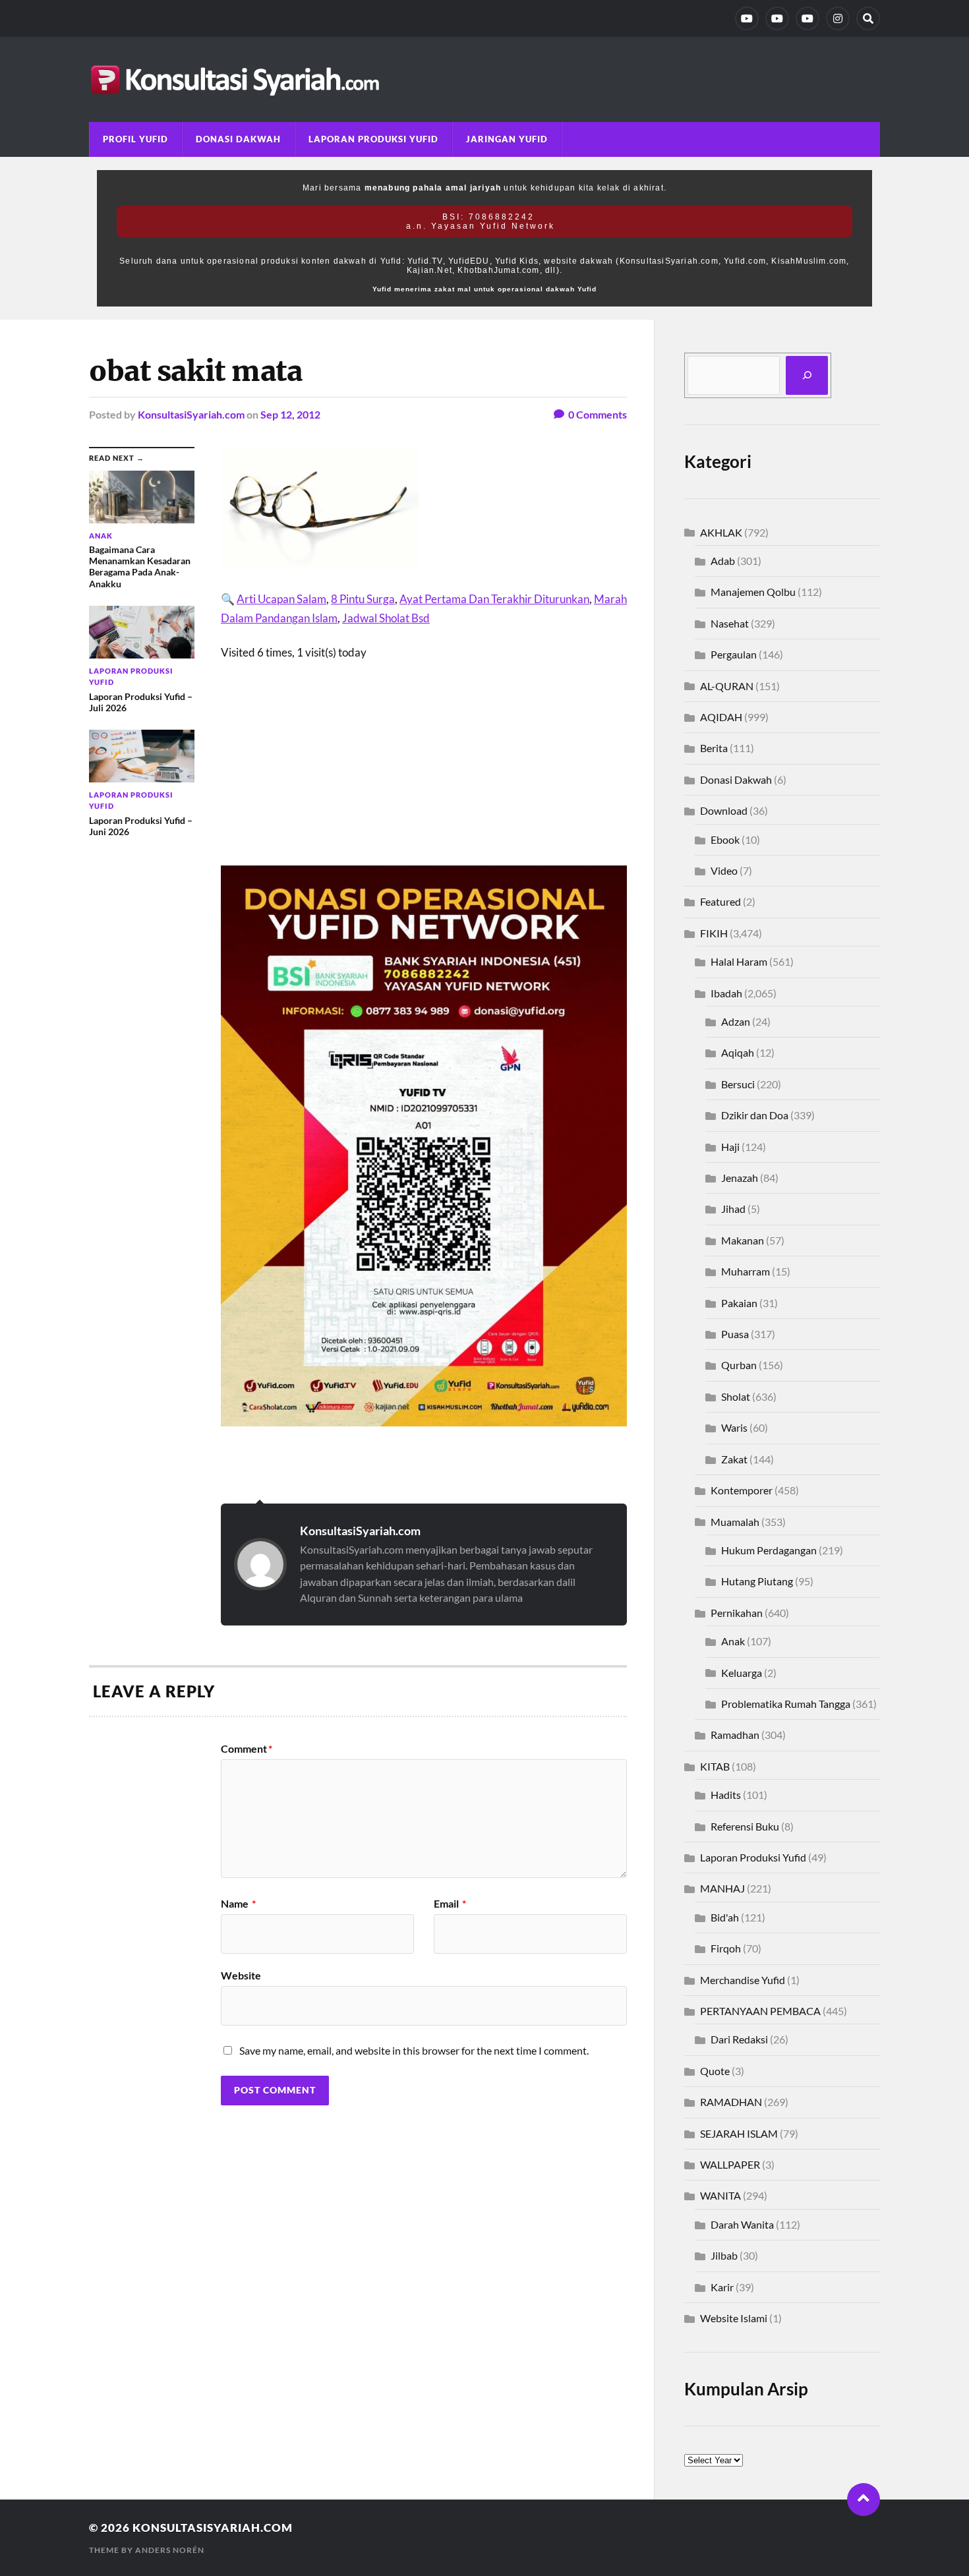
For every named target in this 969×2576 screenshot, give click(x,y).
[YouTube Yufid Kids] (807, 18)
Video (724, 870)
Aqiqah (738, 1052)
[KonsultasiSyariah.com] (484, 79)
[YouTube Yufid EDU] (777, 18)
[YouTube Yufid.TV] (747, 18)
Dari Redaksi (739, 2039)
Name (238, 1904)
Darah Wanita (742, 2224)
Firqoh (726, 1948)
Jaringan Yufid (507, 139)
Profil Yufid (135, 139)
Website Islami (734, 2318)
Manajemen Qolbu (753, 592)
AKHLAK (721, 532)
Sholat (736, 1396)
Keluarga (742, 1673)
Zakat (734, 1459)
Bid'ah (725, 1917)
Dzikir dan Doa (755, 1115)
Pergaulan (734, 654)
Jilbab (724, 2255)
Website (241, 1975)
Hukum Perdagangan (769, 1550)
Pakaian (739, 1303)
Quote (715, 2071)
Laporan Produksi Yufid (373, 139)
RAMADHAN (731, 2102)
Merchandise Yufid (743, 1980)
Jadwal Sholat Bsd (386, 618)
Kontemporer (742, 1490)
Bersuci (738, 1084)
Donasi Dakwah (238, 139)
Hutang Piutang (757, 1581)
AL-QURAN (727, 686)
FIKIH (714, 933)
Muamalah (735, 1522)
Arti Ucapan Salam (281, 599)
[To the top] (864, 2500)
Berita (714, 748)
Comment (247, 1749)
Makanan (743, 1240)
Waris (734, 1427)
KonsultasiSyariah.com (191, 414)
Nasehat (730, 623)
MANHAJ (722, 1888)
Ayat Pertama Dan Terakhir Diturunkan (494, 599)
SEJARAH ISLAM (739, 2133)
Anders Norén (170, 2550)
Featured (720, 901)
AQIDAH (721, 717)
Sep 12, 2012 (290, 414)
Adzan (736, 1021)
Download (724, 810)
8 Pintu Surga (363, 599)
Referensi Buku (745, 1826)
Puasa (735, 1334)
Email (450, 1904)
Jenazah (740, 1178)
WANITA (720, 2195)
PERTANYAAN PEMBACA (760, 2011)
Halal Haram (739, 961)
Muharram (746, 1271)
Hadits (726, 1795)
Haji (730, 1147)
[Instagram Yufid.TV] (838, 18)
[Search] (868, 18)
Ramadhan (735, 1735)
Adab (723, 561)
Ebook (725, 839)
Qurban (739, 1365)
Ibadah (726, 993)
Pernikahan (737, 1613)
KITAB (715, 1766)
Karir (722, 2287)
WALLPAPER (730, 2164)
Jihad (733, 1209)
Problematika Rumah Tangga (786, 1704)
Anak (733, 1641)
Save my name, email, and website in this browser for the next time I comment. (414, 2050)
